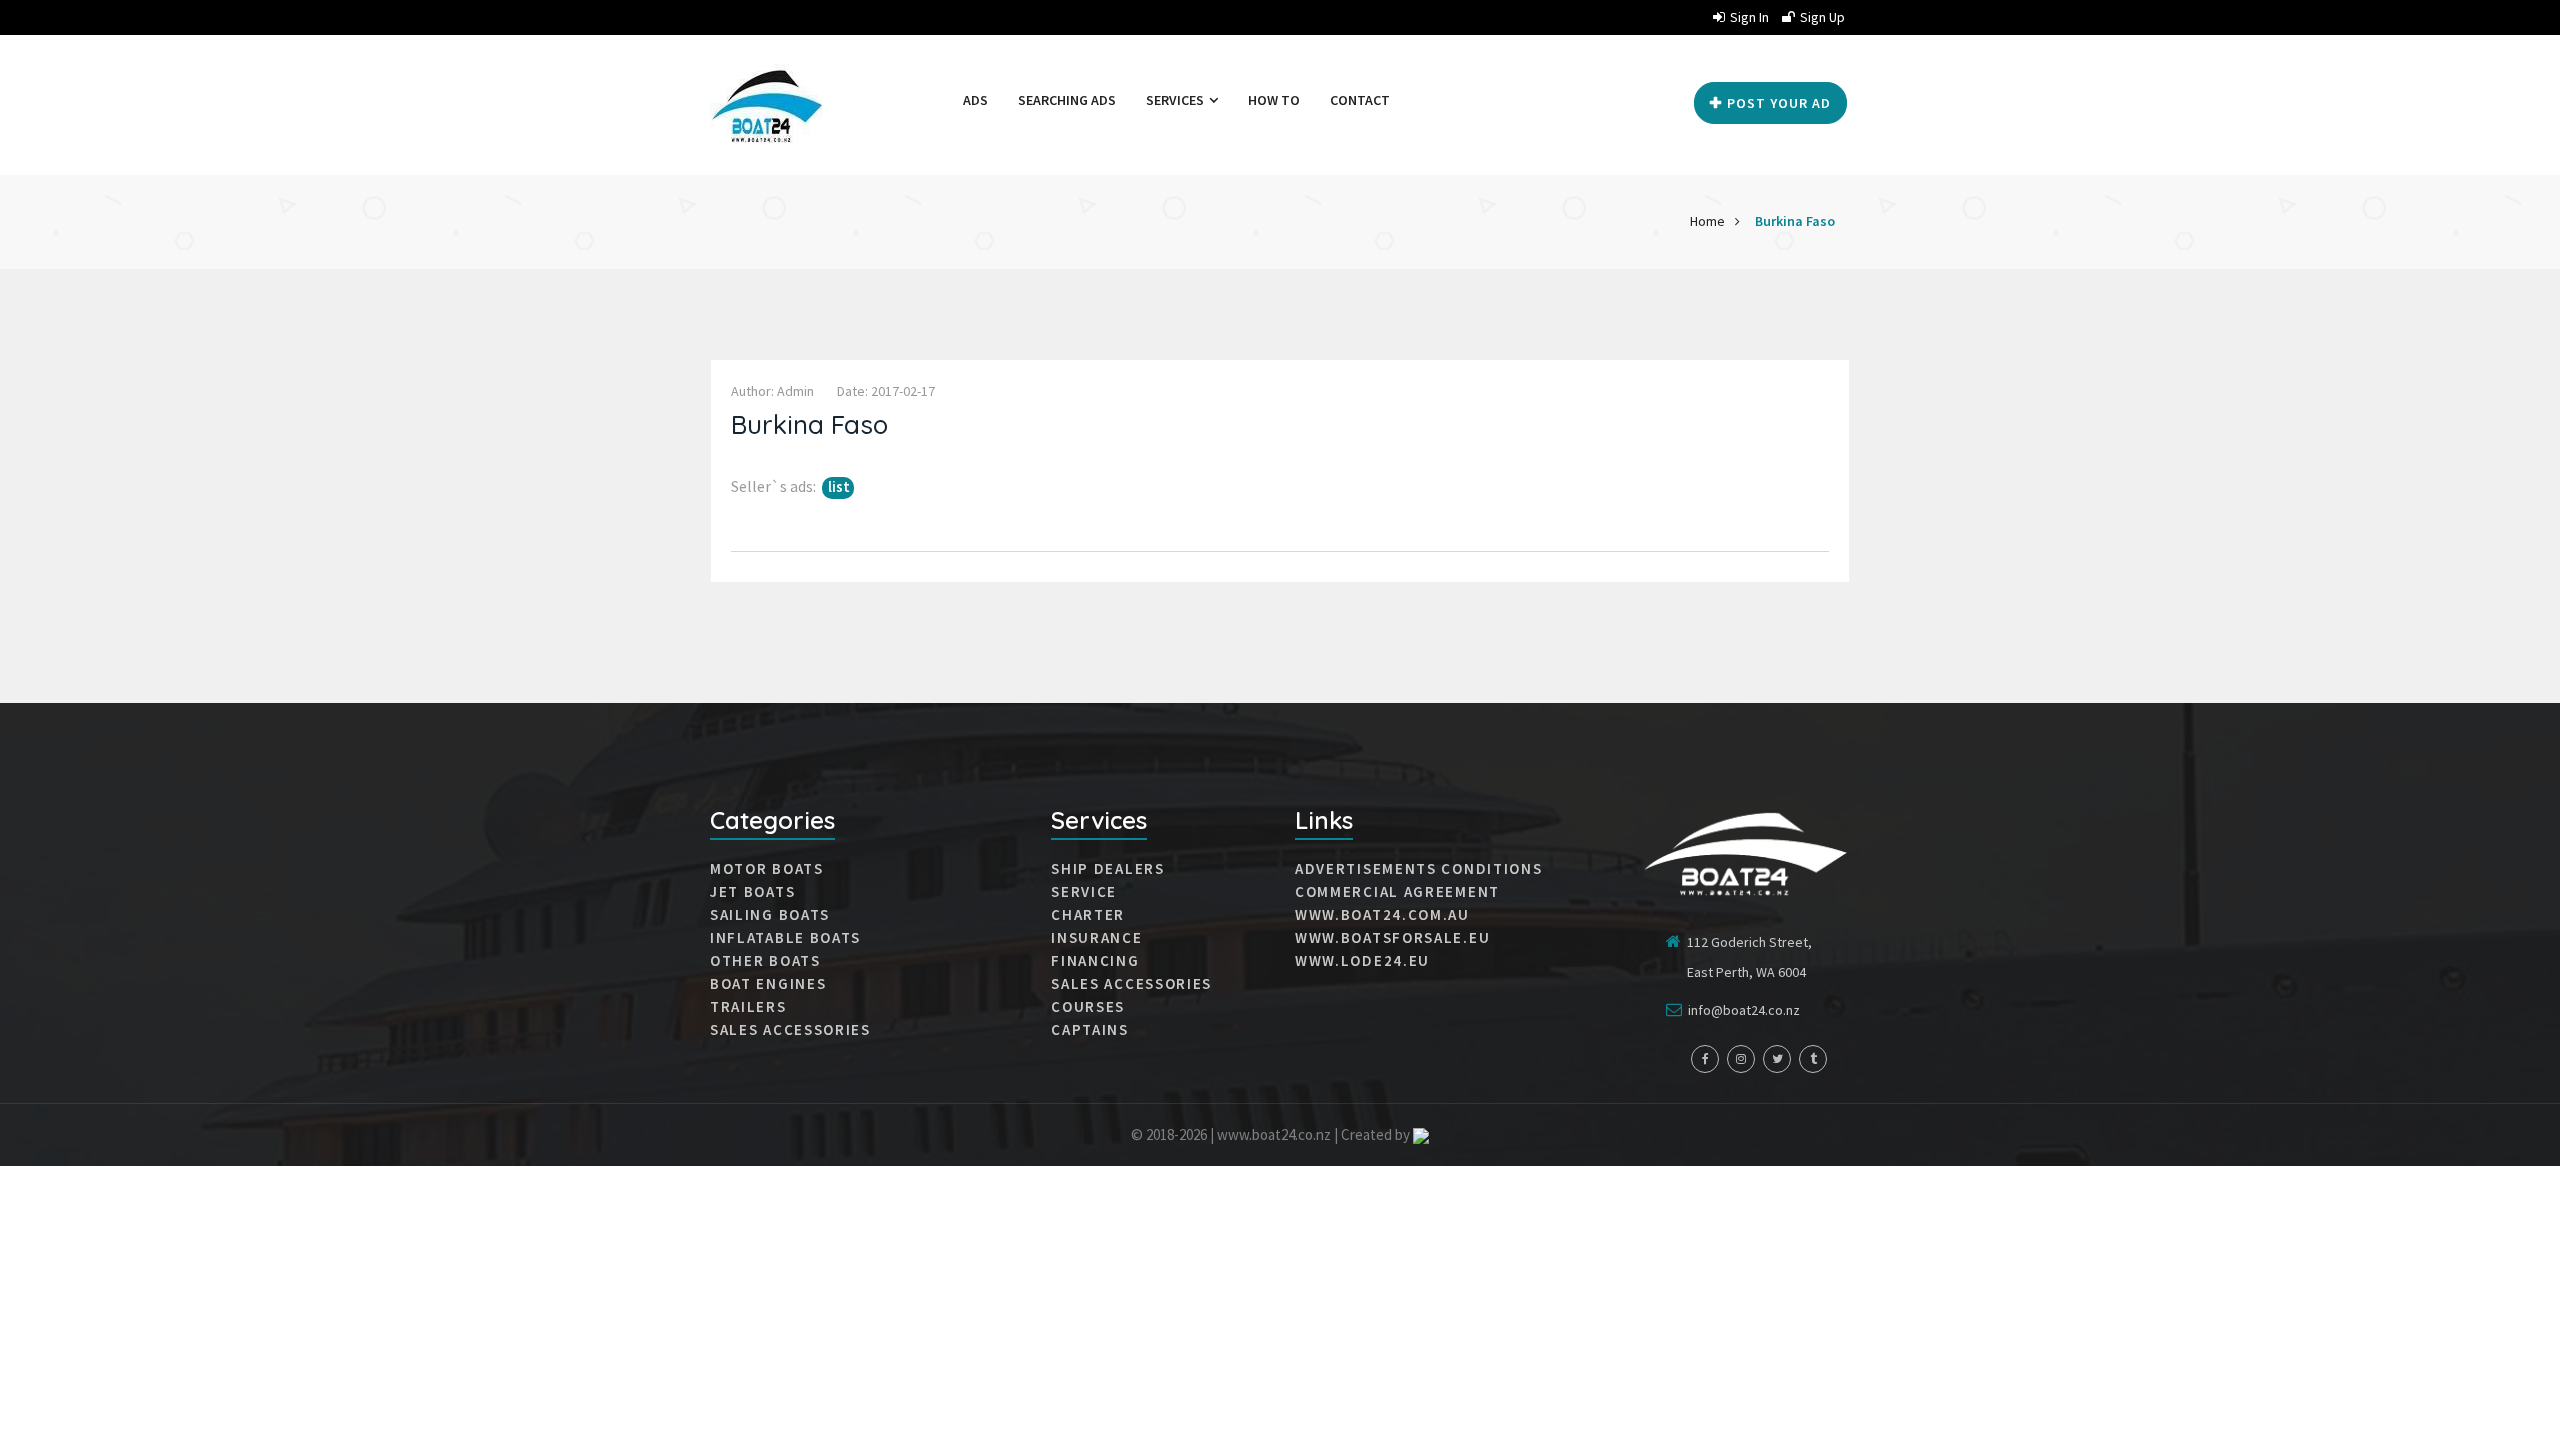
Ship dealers (1107, 869)
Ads (975, 100)
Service (1084, 892)
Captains (1090, 1030)
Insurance (1096, 938)
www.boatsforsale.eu (1392, 938)
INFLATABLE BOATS (785, 938)
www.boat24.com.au (1382, 915)
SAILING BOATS (770, 915)
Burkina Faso (1795, 221)
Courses (1088, 1007)
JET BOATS (752, 892)
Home (1707, 221)
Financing (1095, 961)
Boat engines (768, 984)
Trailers (748, 1007)
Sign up (1822, 17)
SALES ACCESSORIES (790, 1030)
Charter (1088, 915)
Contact (1360, 100)
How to (1274, 100)
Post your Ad (1779, 103)
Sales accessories (1131, 984)
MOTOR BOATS (767, 869)
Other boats (765, 961)
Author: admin (772, 391)
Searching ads (1067, 100)
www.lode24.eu (1362, 961)
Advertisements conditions (1419, 869)
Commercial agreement (1397, 892)
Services (1176, 100)
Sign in (1749, 17)
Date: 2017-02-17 (886, 391)
